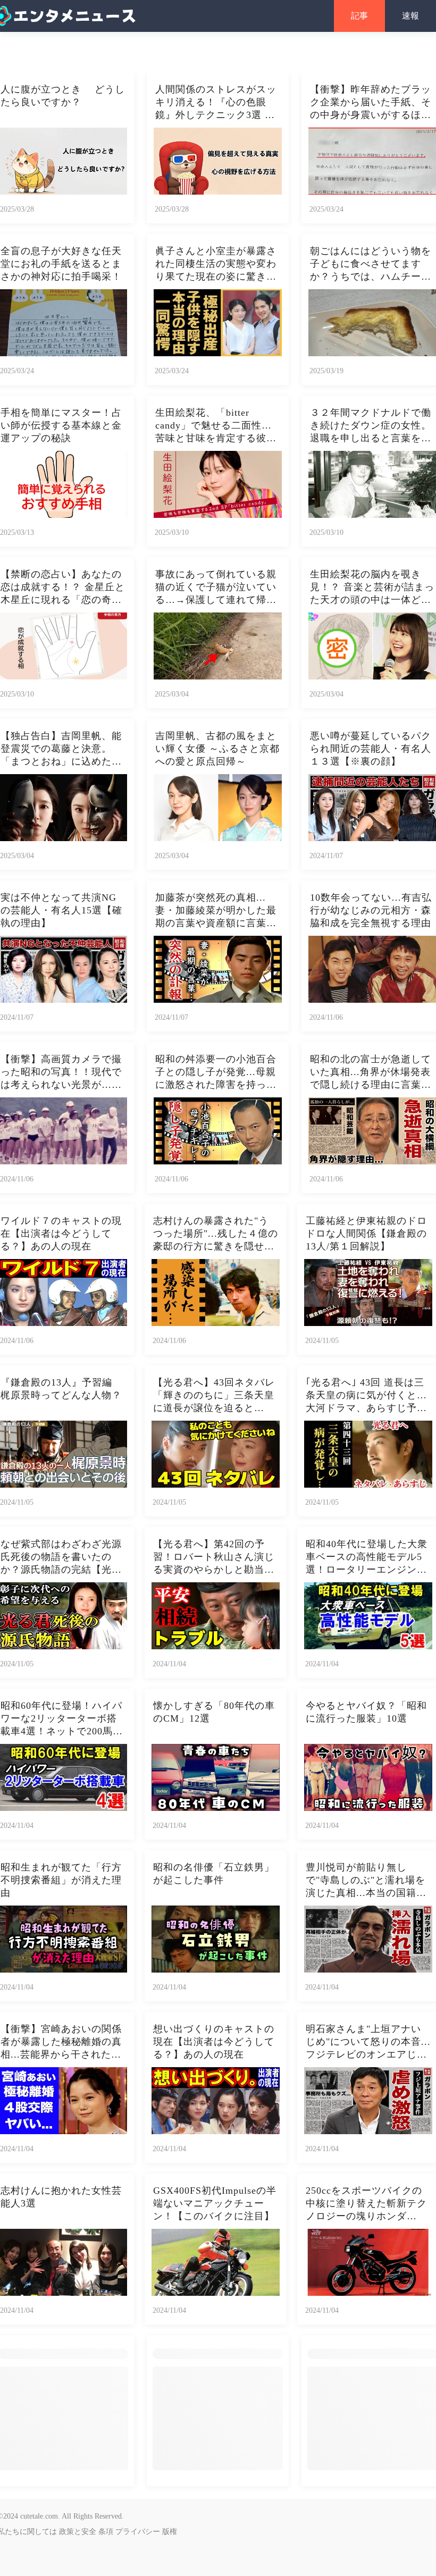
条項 (106, 2532)
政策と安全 (78, 2532)
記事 (359, 16)
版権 (170, 2532)
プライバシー (138, 2532)
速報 (410, 16)
